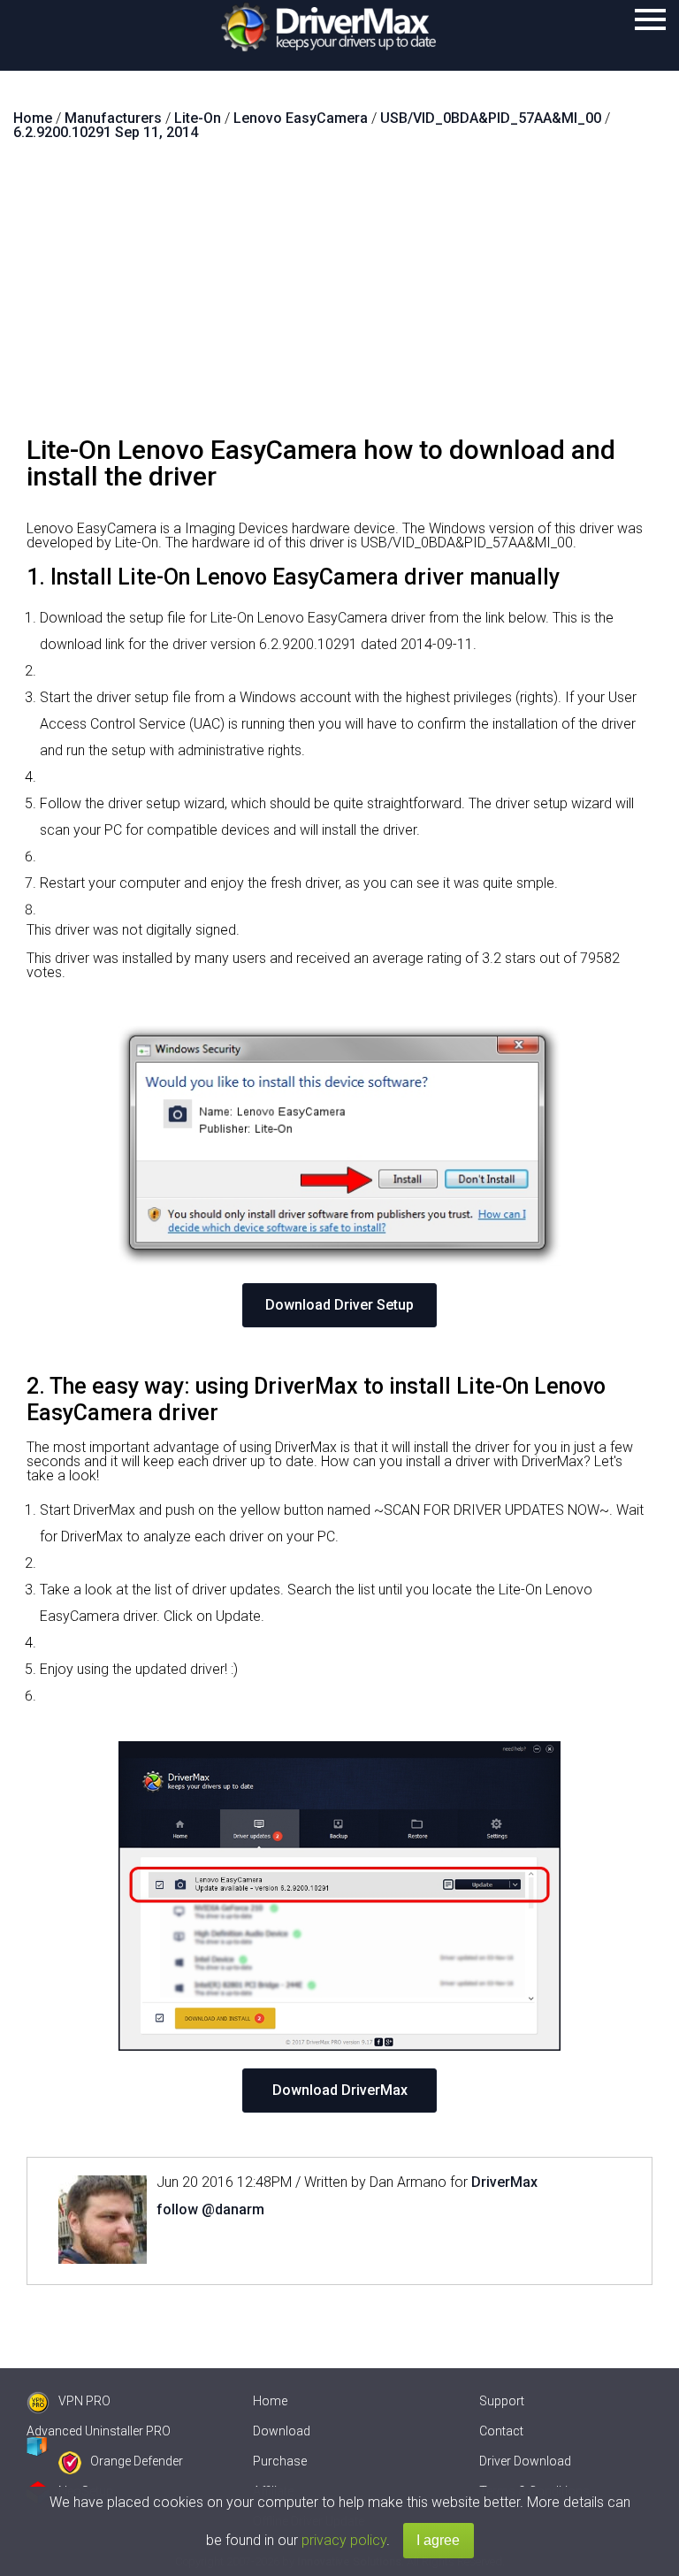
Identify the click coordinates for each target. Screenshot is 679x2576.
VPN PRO (84, 2401)
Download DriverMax (340, 2090)
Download (282, 2431)
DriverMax (504, 2182)
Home (270, 2401)
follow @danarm (210, 2209)
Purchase (280, 2461)
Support (502, 2401)
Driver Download (525, 2461)
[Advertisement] (339, 295)
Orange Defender (137, 2461)
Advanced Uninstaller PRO (99, 2431)
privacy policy (344, 2540)
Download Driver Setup (339, 1305)
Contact (501, 2431)
